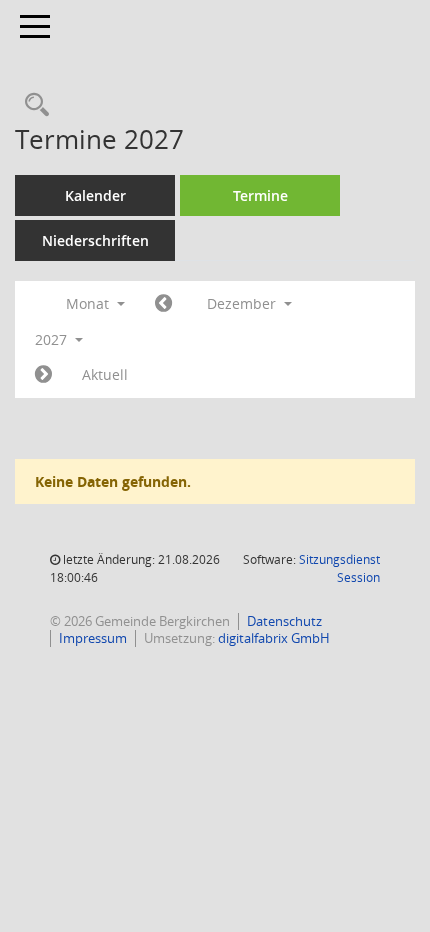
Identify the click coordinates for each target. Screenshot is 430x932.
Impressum (93, 638)
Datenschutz (284, 621)
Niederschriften (95, 240)
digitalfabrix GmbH (274, 638)
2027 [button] (53, 339)
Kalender (95, 195)
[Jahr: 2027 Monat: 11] (163, 304)
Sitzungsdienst (339, 568)
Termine (260, 195)
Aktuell (105, 374)
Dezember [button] (243, 303)
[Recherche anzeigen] (32, 105)
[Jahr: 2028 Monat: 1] (43, 375)
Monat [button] (89, 303)
